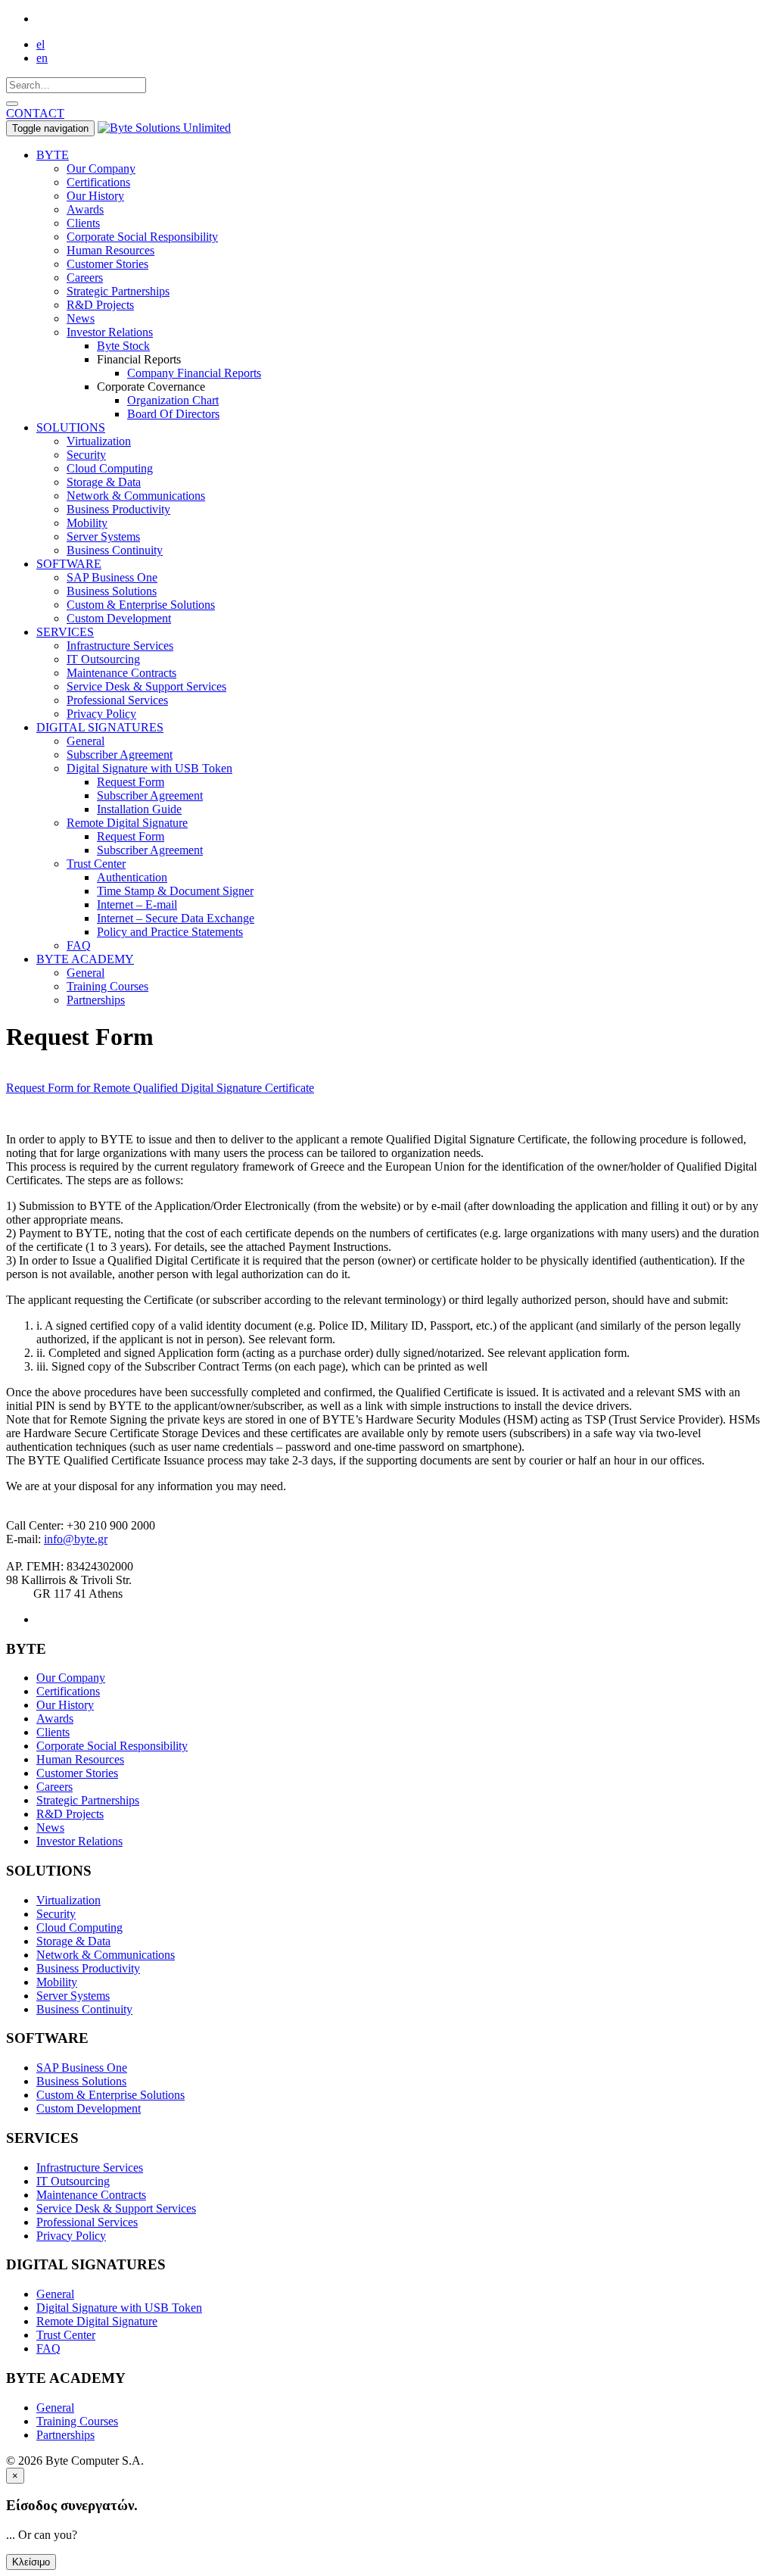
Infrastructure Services (120, 646)
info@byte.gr (76, 1539)
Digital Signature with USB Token (149, 768)
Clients (83, 223)
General (86, 741)
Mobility (87, 523)
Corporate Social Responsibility (142, 237)
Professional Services (117, 700)
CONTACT (35, 113)
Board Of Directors (173, 414)
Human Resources (110, 250)
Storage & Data (104, 482)
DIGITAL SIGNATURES (100, 727)
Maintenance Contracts (121, 673)
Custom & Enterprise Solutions (141, 605)
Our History (95, 196)
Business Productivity (118, 509)
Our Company (101, 168)
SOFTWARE (69, 564)
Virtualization (99, 441)
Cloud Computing (110, 468)
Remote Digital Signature (127, 823)
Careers (85, 278)
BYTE (53, 155)
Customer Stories (107, 264)
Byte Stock (123, 346)
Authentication (132, 877)
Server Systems (103, 536)
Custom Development (119, 618)
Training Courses (107, 986)
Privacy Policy (101, 714)
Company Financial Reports (194, 373)
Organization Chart (173, 400)
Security (86, 455)
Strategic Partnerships (118, 291)
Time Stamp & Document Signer (175, 891)
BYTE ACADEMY (85, 959)
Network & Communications (136, 496)
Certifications (98, 182)
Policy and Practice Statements (170, 932)
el (40, 44)
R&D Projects (100, 305)
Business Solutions (112, 591)
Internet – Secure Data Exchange (176, 918)
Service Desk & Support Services (146, 686)
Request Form (131, 782)
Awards (85, 209)
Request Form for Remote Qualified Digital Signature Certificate (160, 1088)
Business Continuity (115, 550)
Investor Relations (110, 332)
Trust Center (96, 864)
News (81, 318)
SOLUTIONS (71, 427)
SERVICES (65, 632)
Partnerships (96, 1000)
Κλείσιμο (31, 2562)
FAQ (79, 945)
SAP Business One (112, 577)
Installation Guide (139, 809)
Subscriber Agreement (120, 755)
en (42, 58)
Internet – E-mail (137, 904)
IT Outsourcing (103, 659)
